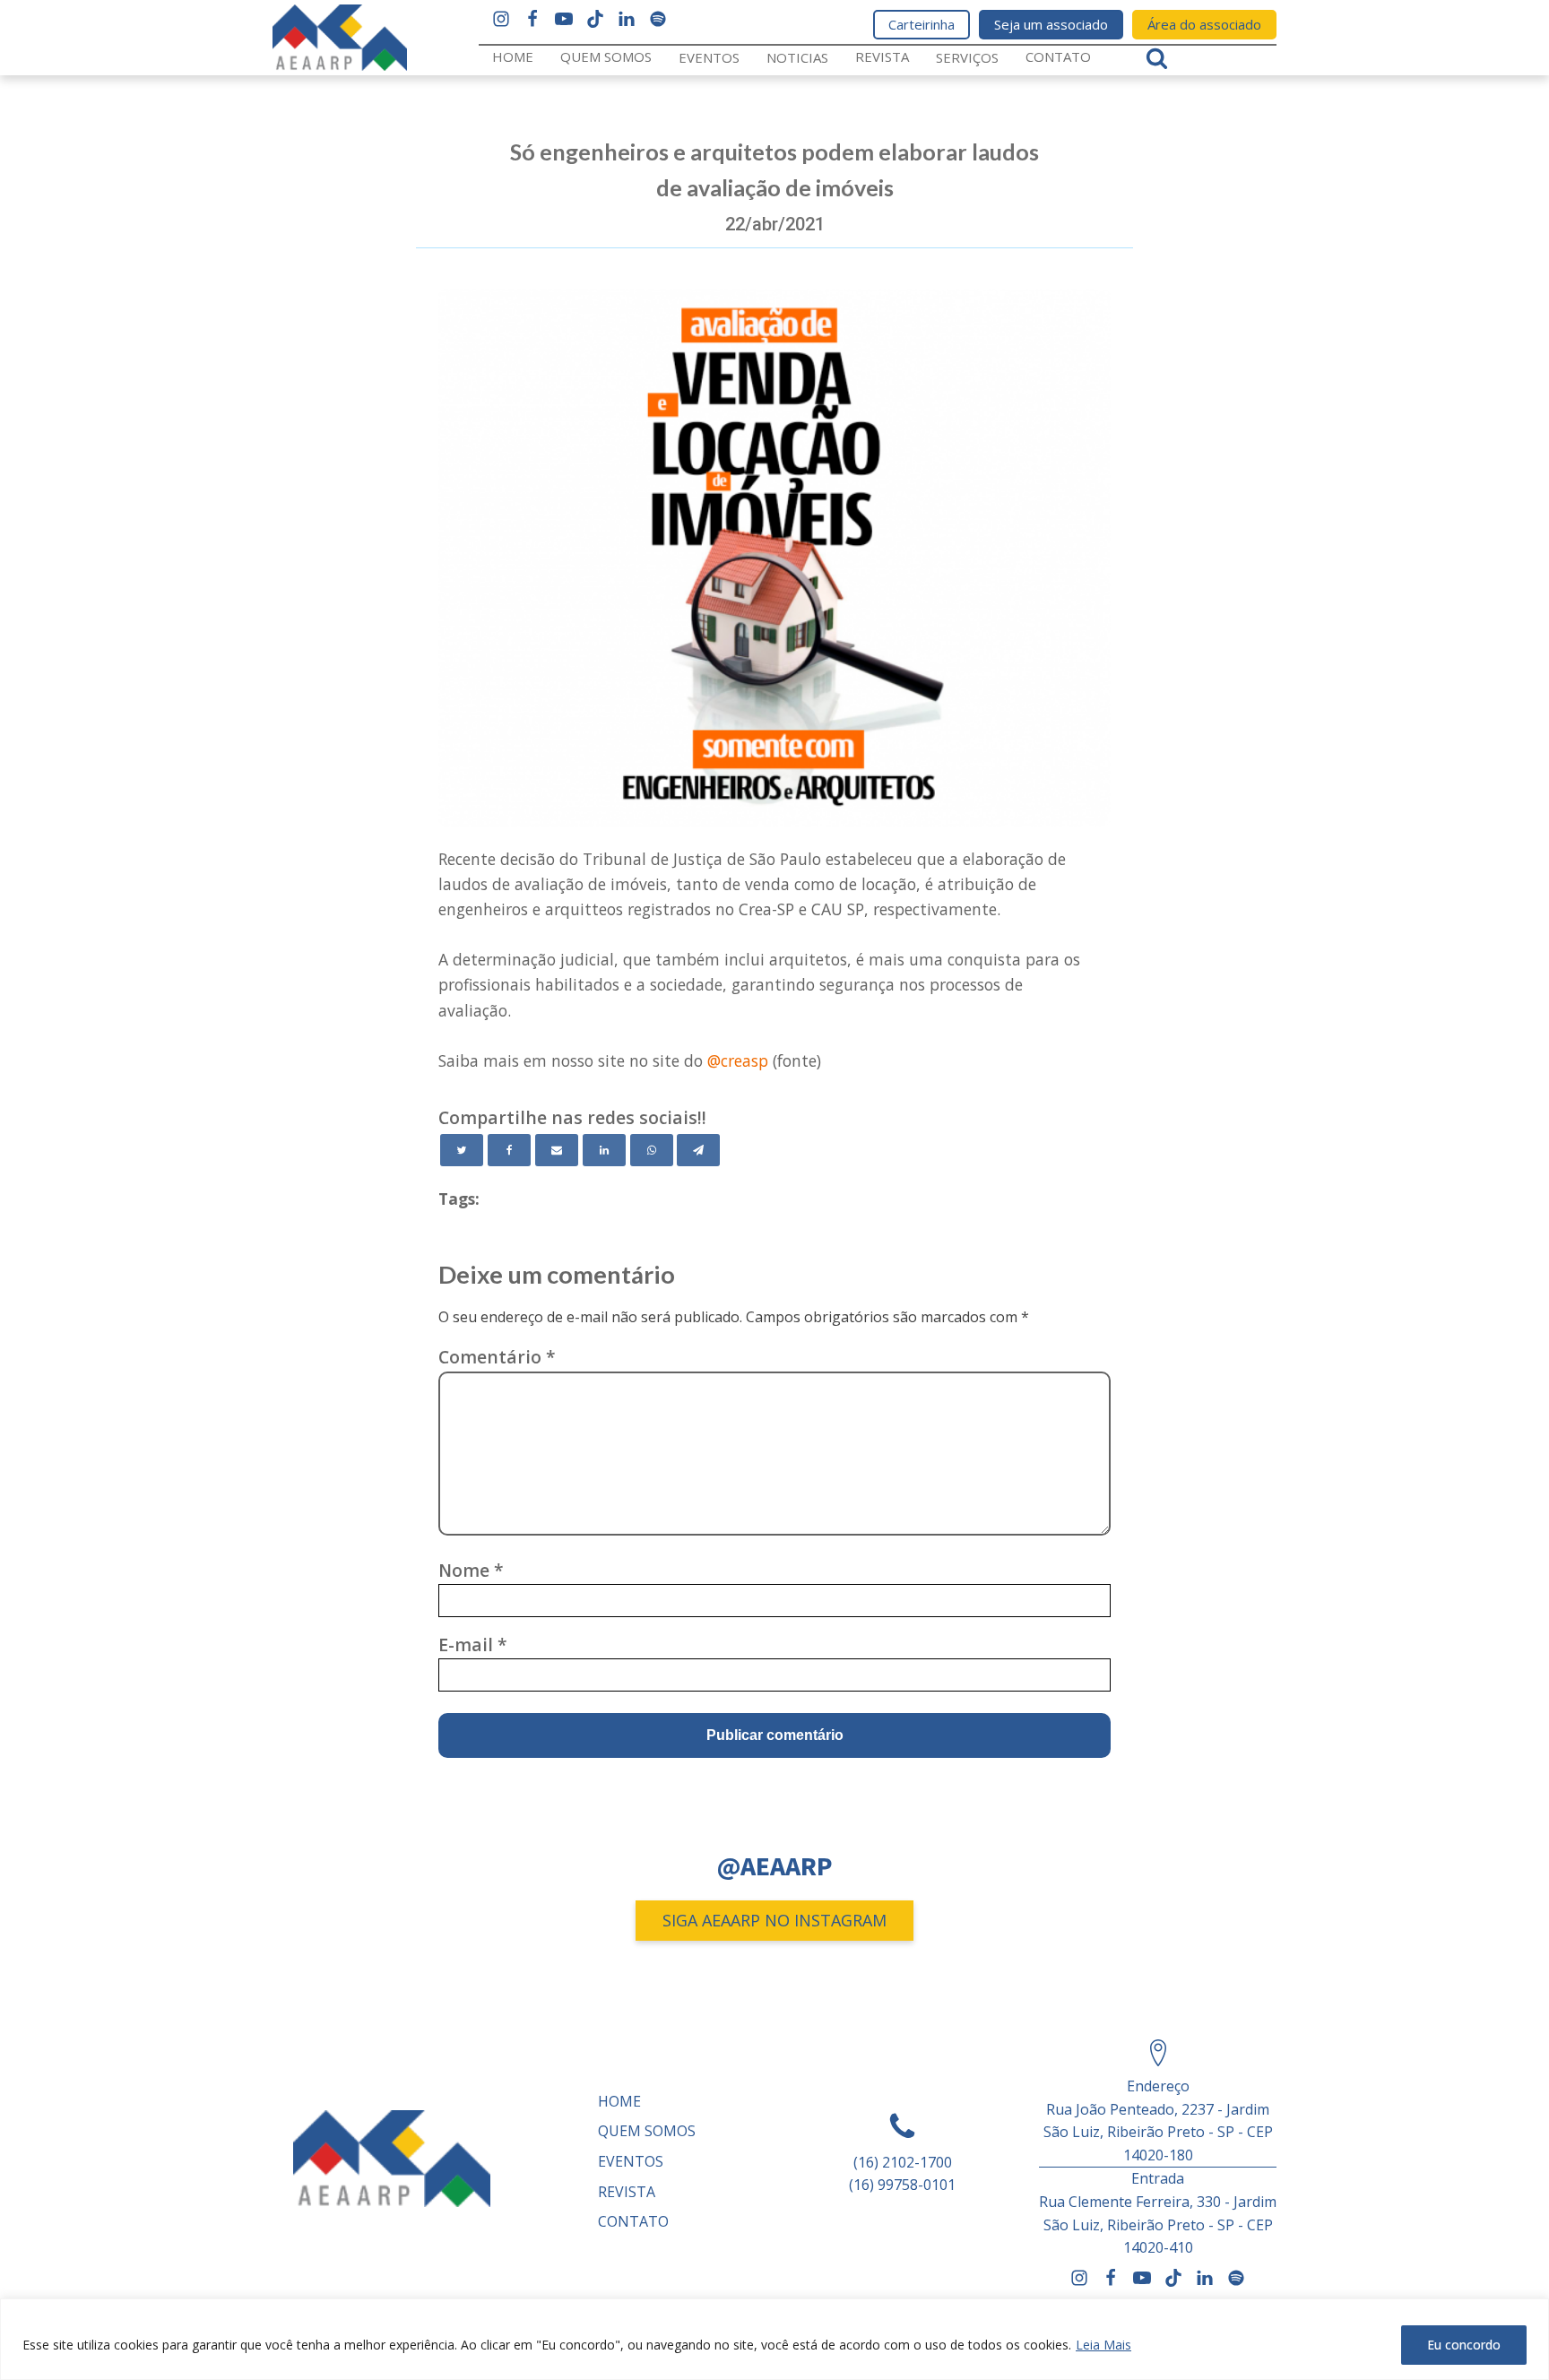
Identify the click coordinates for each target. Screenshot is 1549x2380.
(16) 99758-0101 (902, 2185)
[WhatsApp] (652, 1150)
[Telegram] (698, 1150)
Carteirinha (922, 24)
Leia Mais (1103, 2345)
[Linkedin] (604, 1150)
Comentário (497, 1357)
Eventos (709, 57)
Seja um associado (1051, 24)
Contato (1058, 56)
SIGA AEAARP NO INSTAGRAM (774, 1920)
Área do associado (1204, 24)
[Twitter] (462, 1150)
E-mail (473, 1644)
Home (513, 56)
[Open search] (1157, 58)
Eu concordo (1464, 2345)
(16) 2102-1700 (903, 2162)
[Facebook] (509, 1150)
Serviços (967, 57)
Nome (471, 1570)
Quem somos (606, 56)
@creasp (738, 1060)
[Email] (557, 1150)
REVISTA (882, 56)
